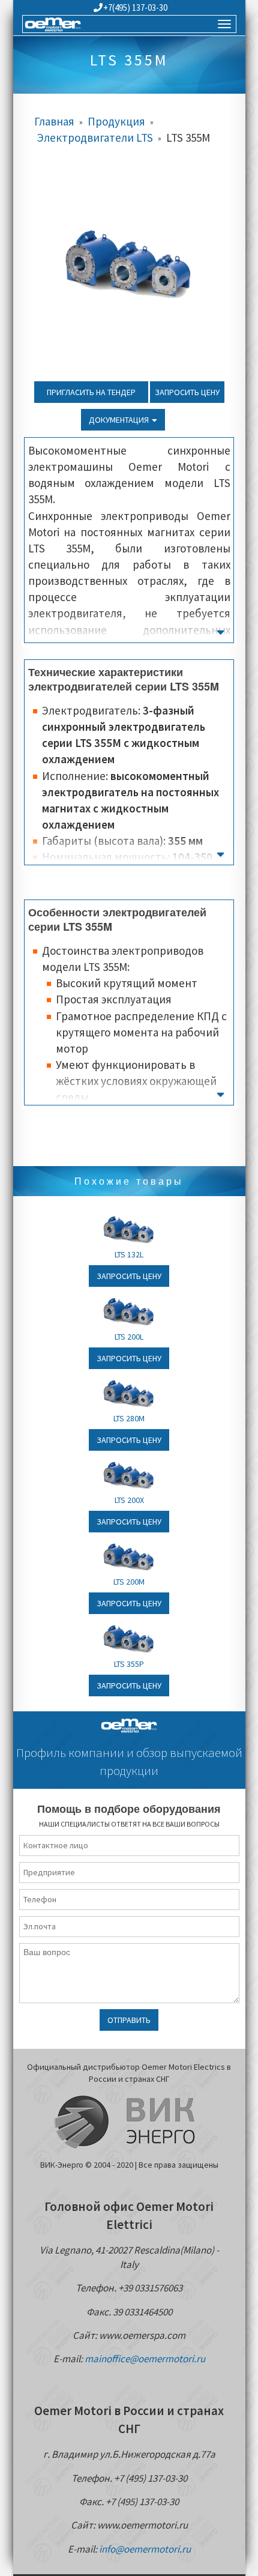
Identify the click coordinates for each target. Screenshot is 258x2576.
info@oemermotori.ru (145, 2549)
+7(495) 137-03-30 (135, 8)
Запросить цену (187, 392)
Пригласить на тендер (91, 392)
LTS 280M (129, 1418)
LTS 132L (129, 1254)
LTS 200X (129, 1500)
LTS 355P (129, 1664)
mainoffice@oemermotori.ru (145, 2359)
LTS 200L (129, 1337)
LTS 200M (129, 1582)
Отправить (129, 2020)
